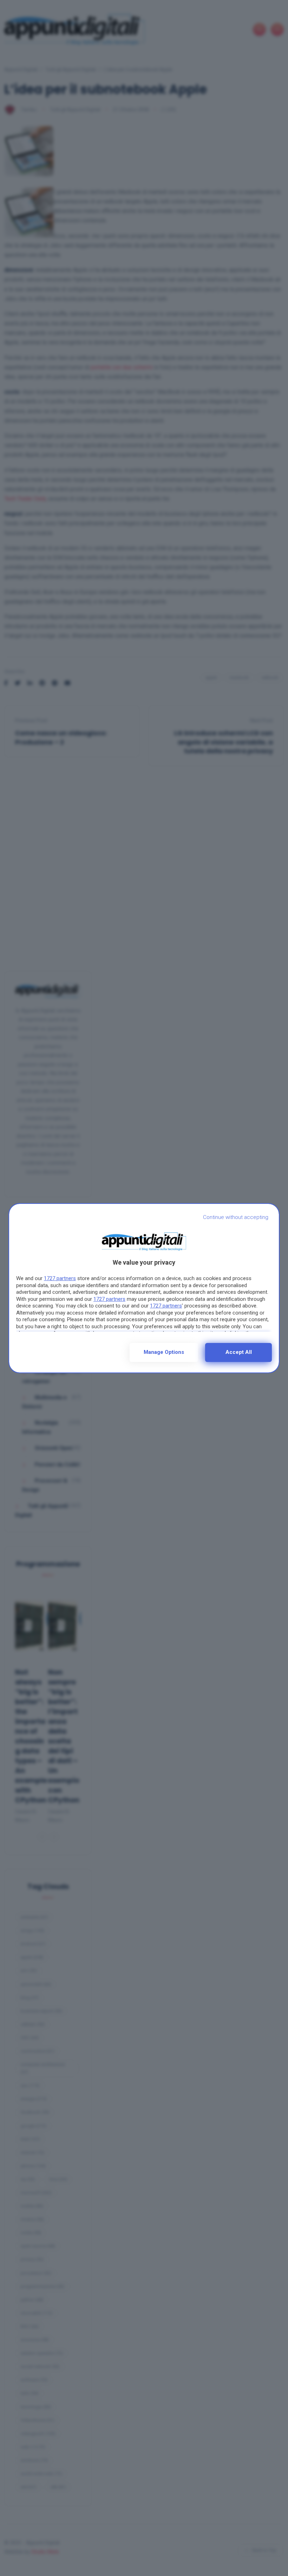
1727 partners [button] (60, 1278)
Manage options (164, 1352)
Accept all (239, 1352)
